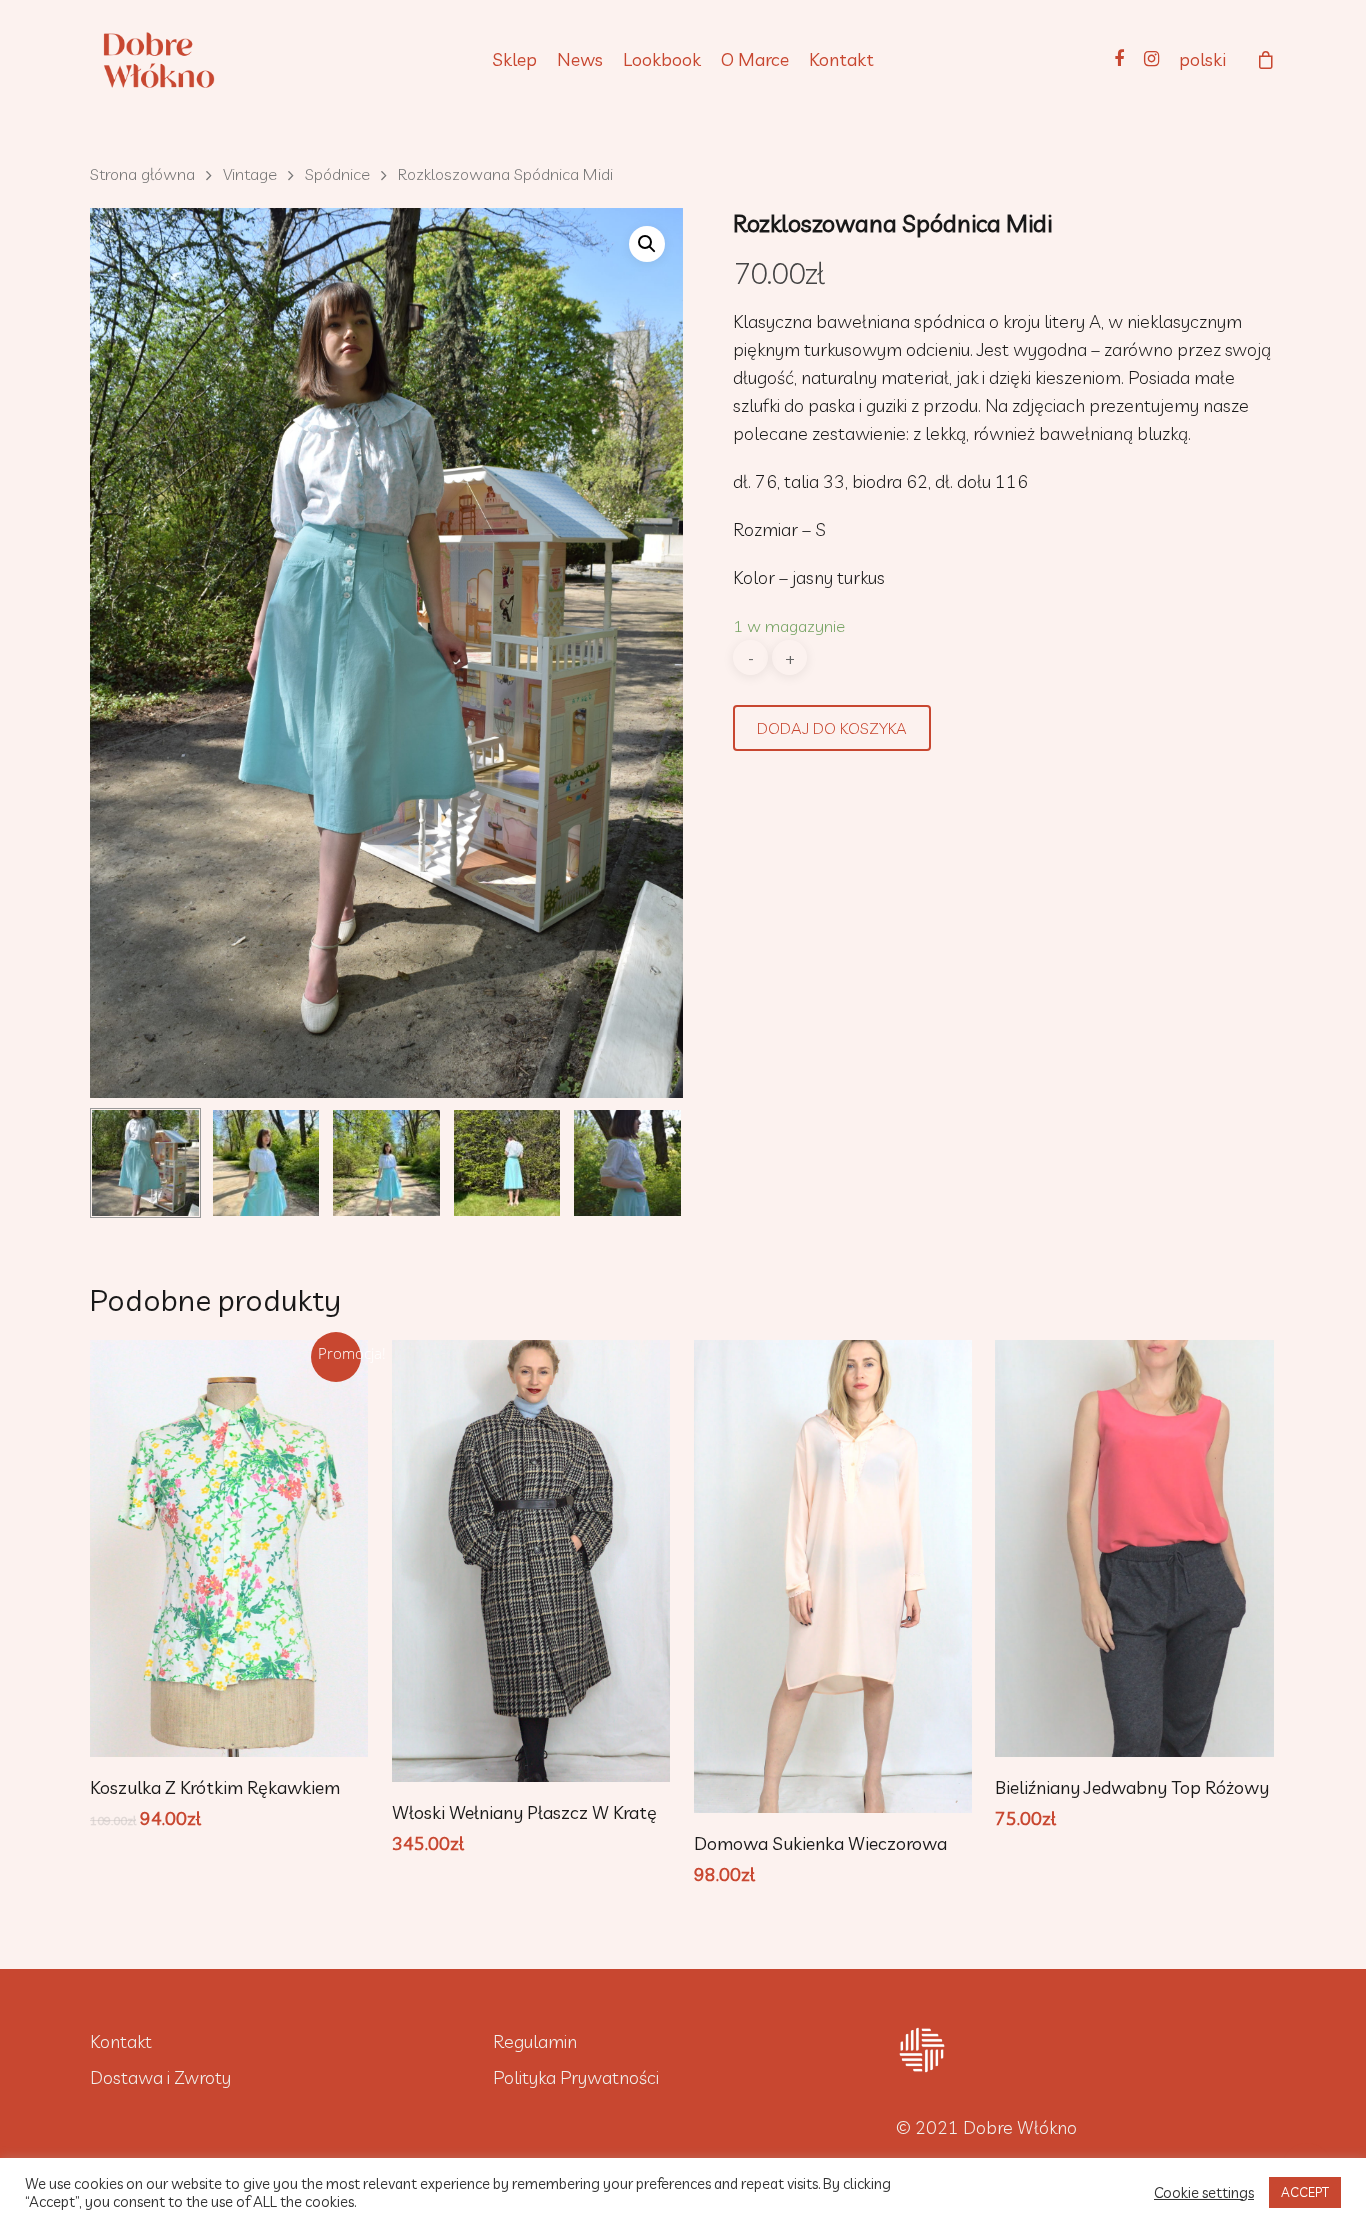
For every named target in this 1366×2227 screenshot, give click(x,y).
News (580, 60)
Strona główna (142, 173)
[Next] (646, 1167)
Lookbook (662, 60)
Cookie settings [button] (1204, 2193)
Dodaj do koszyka (832, 728)
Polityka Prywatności (576, 2077)
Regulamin (535, 2041)
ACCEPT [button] (1305, 2192)
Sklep (514, 60)
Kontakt (841, 60)
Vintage (250, 173)
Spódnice (337, 173)
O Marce (755, 60)
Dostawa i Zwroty (160, 2077)
